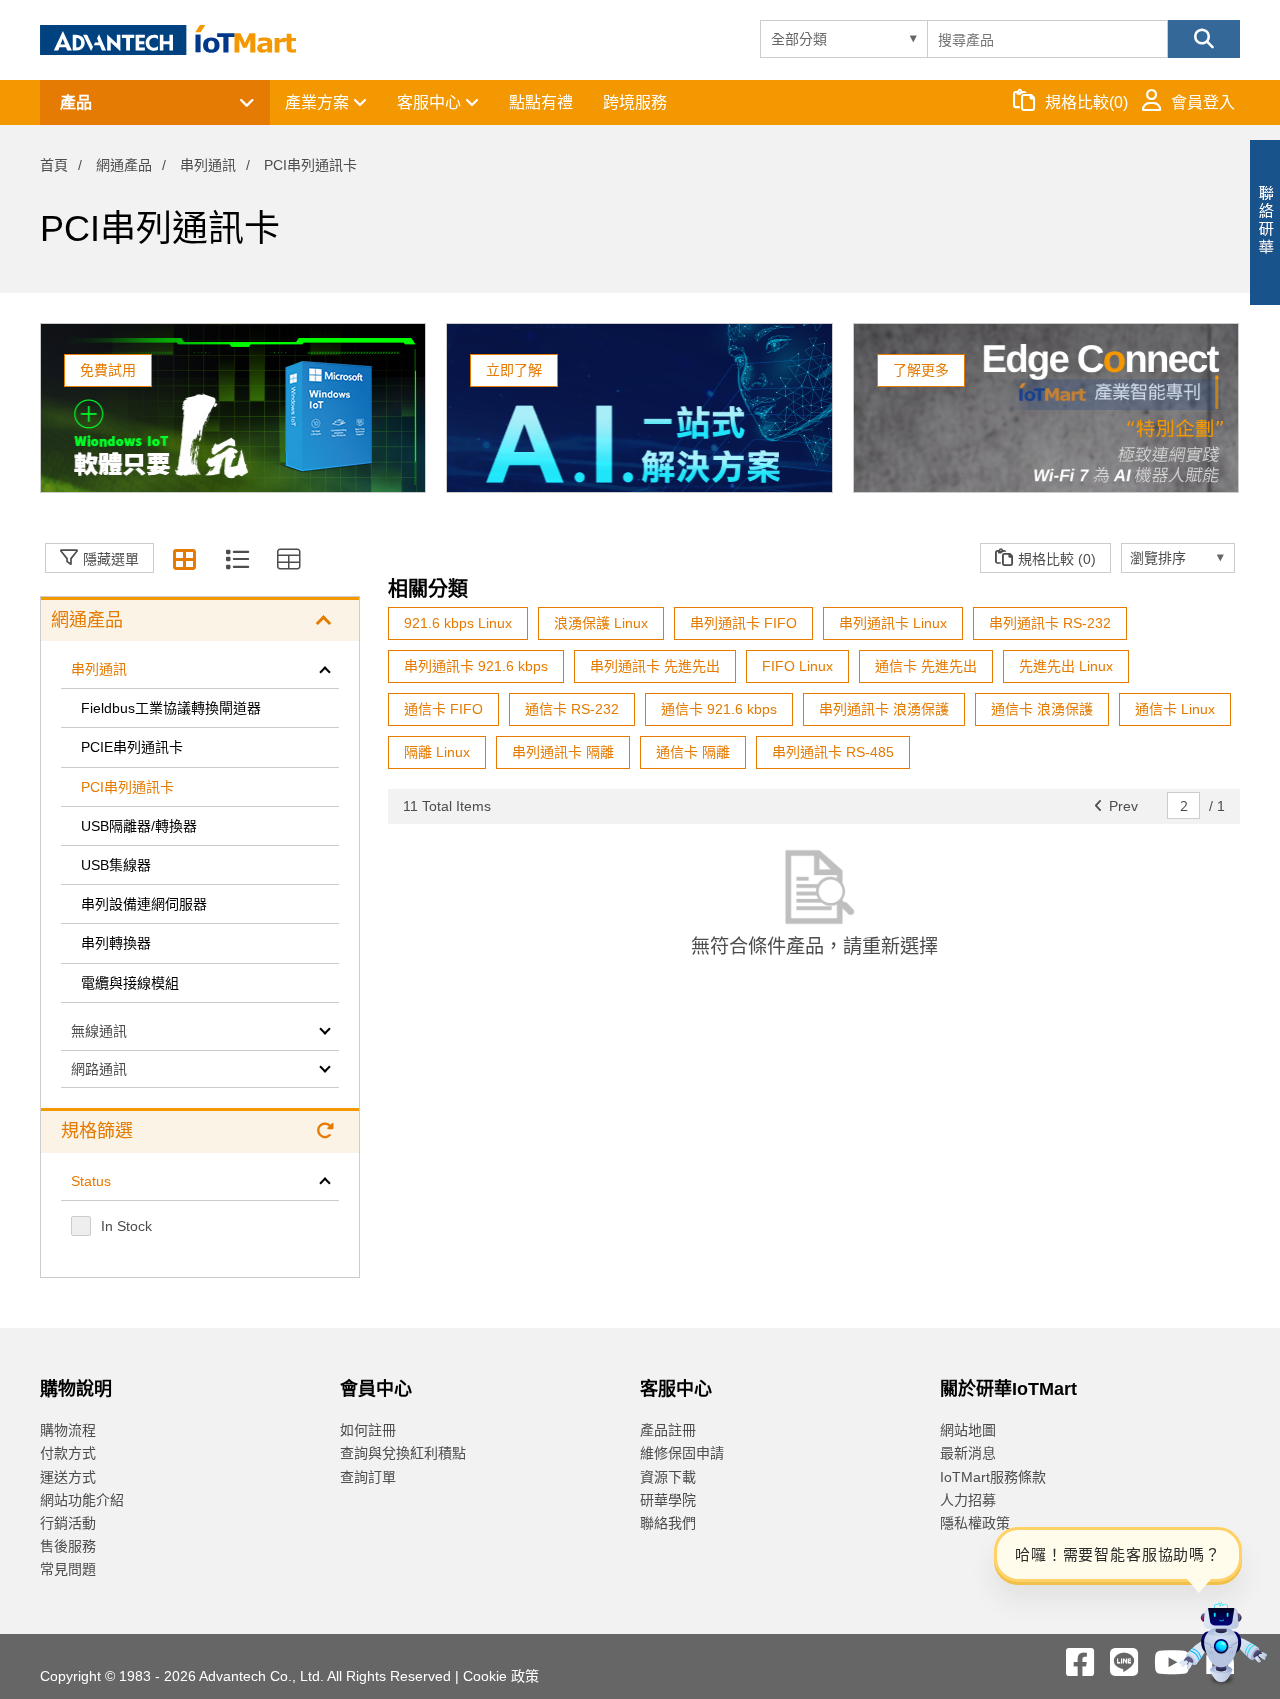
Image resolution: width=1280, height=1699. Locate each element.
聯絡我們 (668, 1523)
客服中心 (431, 102)
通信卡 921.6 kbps (719, 709)
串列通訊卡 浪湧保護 (884, 709)
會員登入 (1203, 102)
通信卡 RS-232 (572, 709)
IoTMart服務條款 (993, 1477)
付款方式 (68, 1453)
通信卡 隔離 (693, 752)
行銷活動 (68, 1523)
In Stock (126, 1226)
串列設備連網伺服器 (144, 904)
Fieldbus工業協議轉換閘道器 (173, 708)
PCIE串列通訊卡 (132, 747)
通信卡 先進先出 (926, 666)
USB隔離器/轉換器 (139, 826)
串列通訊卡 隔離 (563, 752)
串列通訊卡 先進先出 (655, 666)
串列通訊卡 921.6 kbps (476, 666)
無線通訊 (99, 1031)
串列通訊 (208, 165)
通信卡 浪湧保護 (1042, 709)
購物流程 (68, 1430)
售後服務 (68, 1546)
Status (91, 1181)
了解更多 (921, 370)
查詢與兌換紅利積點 (403, 1453)
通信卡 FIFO (443, 709)
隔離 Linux (437, 752)
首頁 (54, 165)
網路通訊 (99, 1069)
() (1086, 102)
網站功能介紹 (82, 1500)
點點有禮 (541, 102)
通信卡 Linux (1175, 709)
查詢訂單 (368, 1477)
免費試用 (108, 370)
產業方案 (319, 102)
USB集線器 (116, 865)
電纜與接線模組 (130, 983)
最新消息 (968, 1453)
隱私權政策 (975, 1523)
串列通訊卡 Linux (893, 623)
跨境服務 (635, 102)
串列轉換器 (116, 943)
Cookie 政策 (501, 1676)
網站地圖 (968, 1430)
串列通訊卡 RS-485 (833, 752)
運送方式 (68, 1477)
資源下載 (668, 1477)
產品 (76, 102)
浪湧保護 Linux (601, 623)
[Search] (1204, 39)
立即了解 (514, 370)
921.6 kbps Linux (458, 623)
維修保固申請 (682, 1453)
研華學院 (668, 1500)
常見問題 (68, 1569)
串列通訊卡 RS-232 (1050, 623)
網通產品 (124, 165)
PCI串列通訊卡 (127, 787)
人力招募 (968, 1500)
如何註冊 (368, 1430)
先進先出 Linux (1066, 666)
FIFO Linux (797, 666)
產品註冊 (668, 1430)
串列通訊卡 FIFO (743, 623)
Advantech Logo (168, 40)
